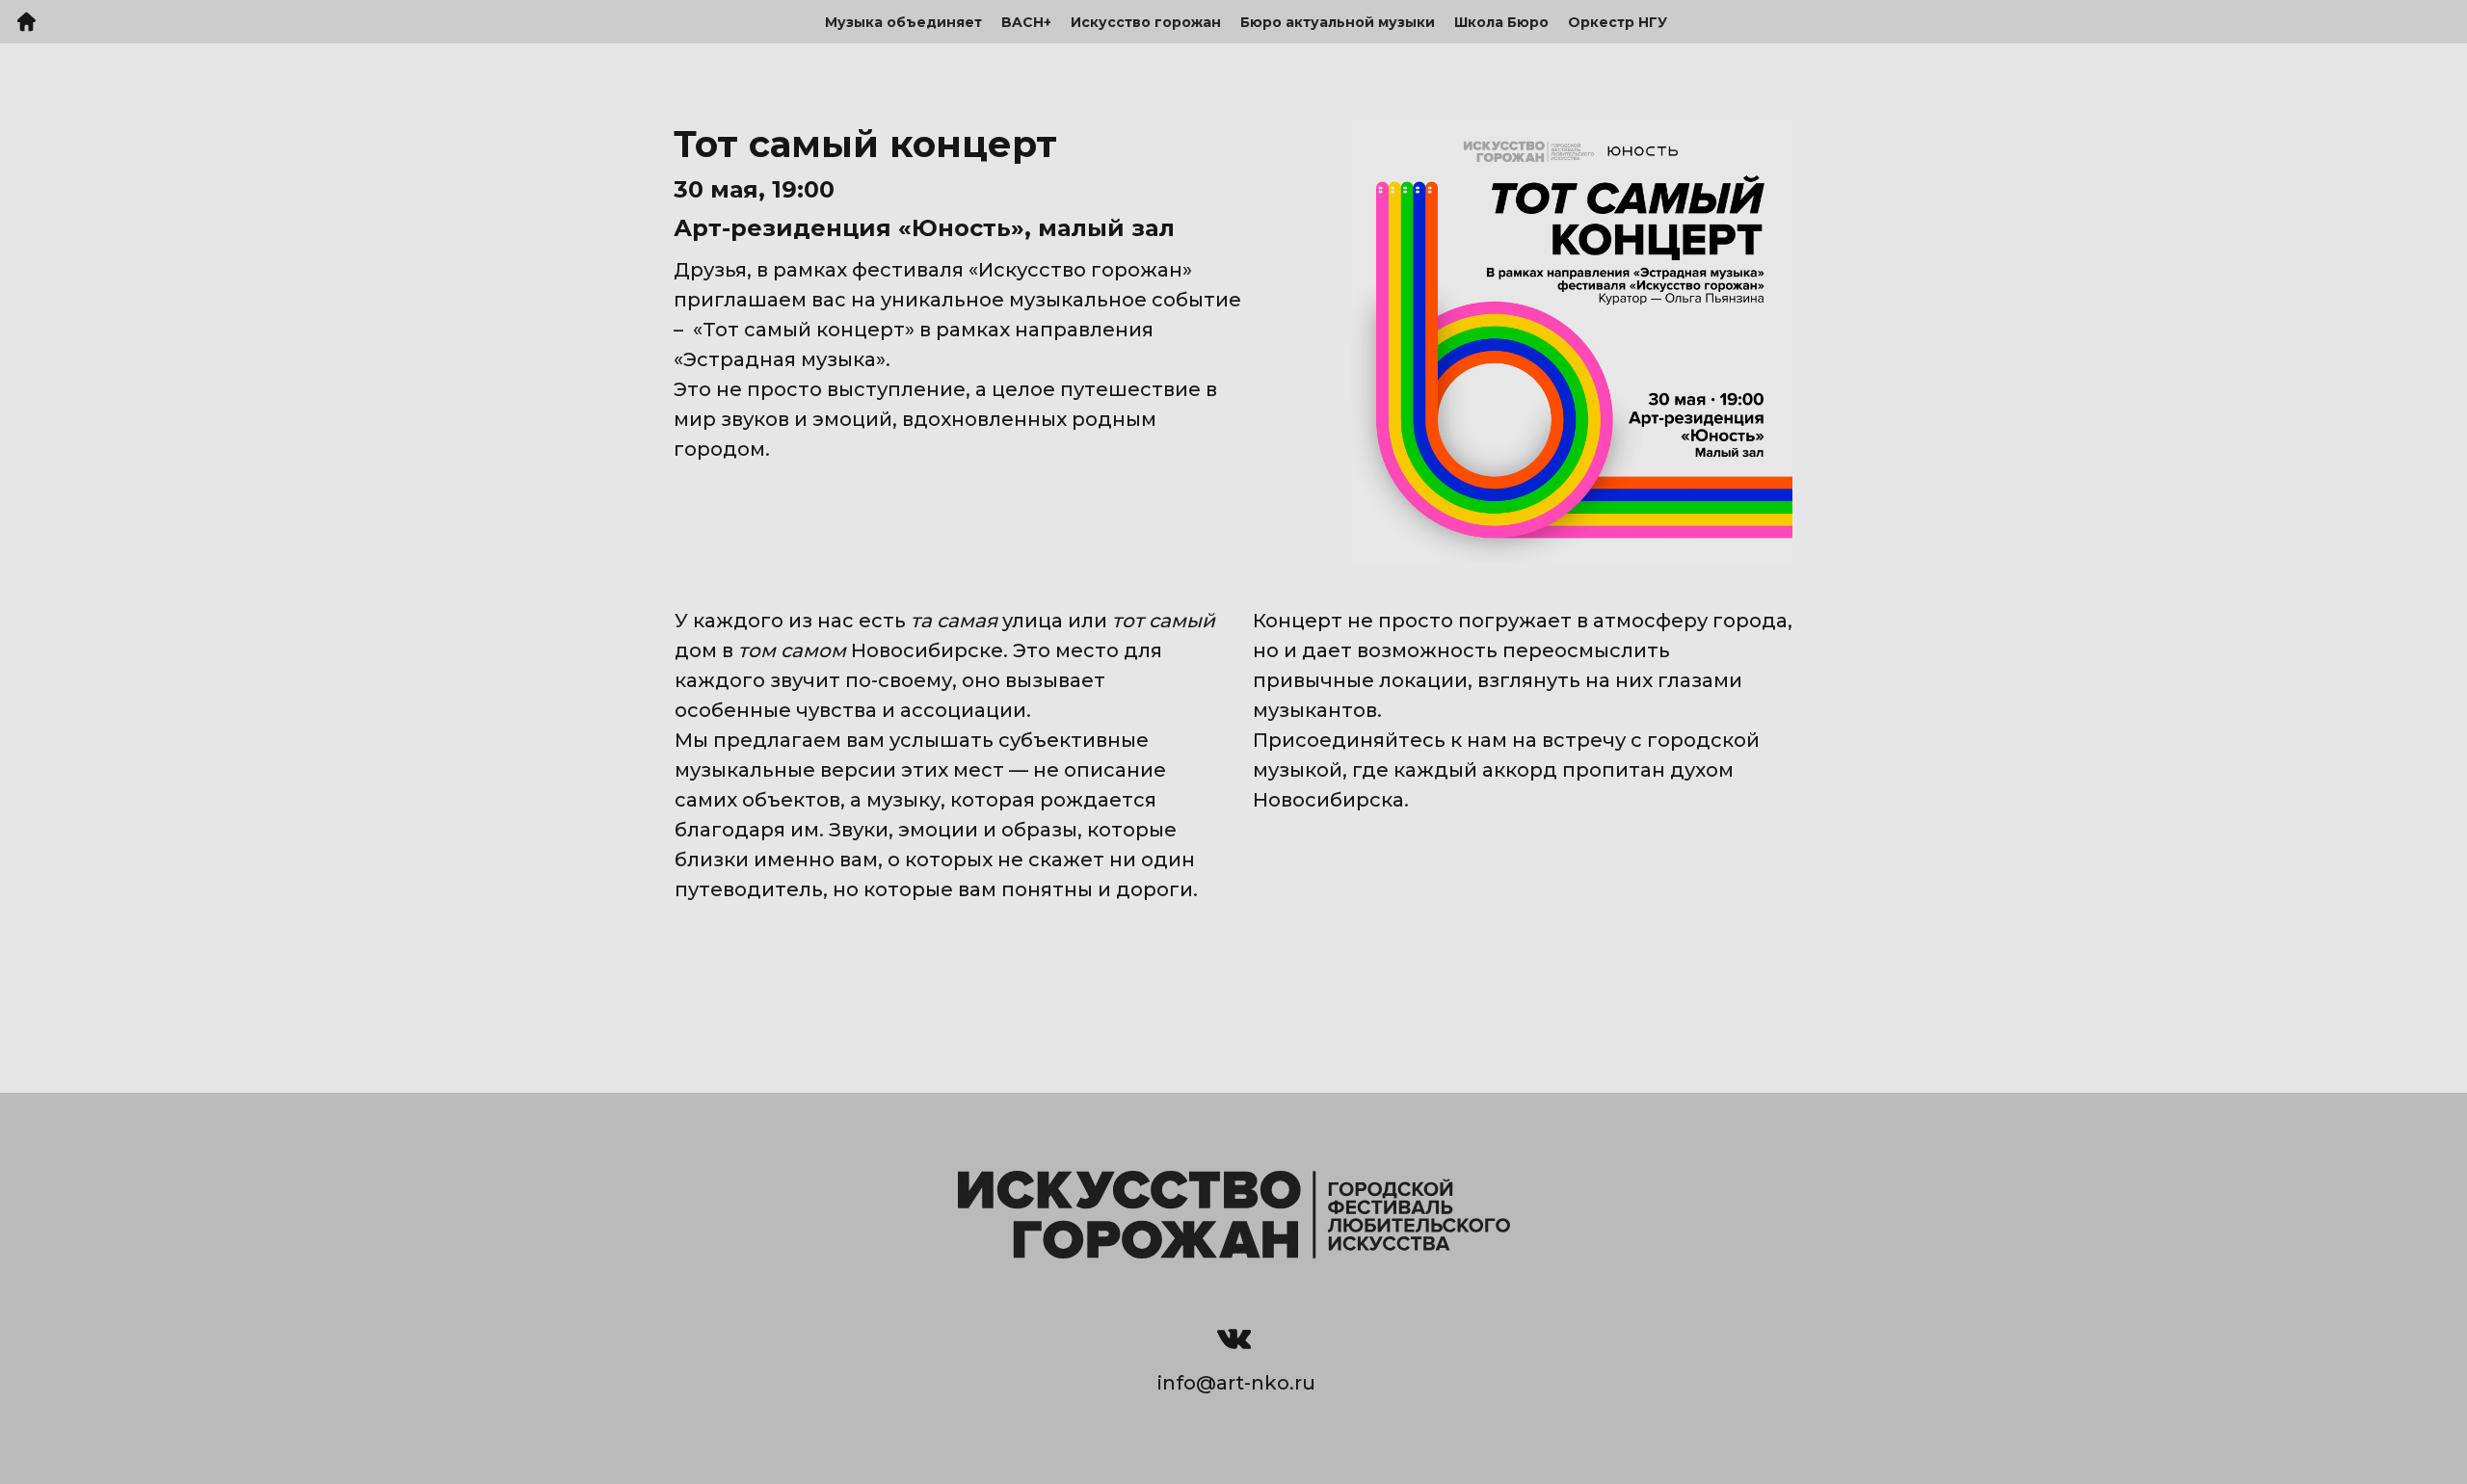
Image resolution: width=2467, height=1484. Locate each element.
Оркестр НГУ (1618, 22)
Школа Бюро (1501, 22)
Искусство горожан (1146, 22)
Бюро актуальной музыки (1338, 22)
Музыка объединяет (903, 22)
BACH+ (1026, 22)
